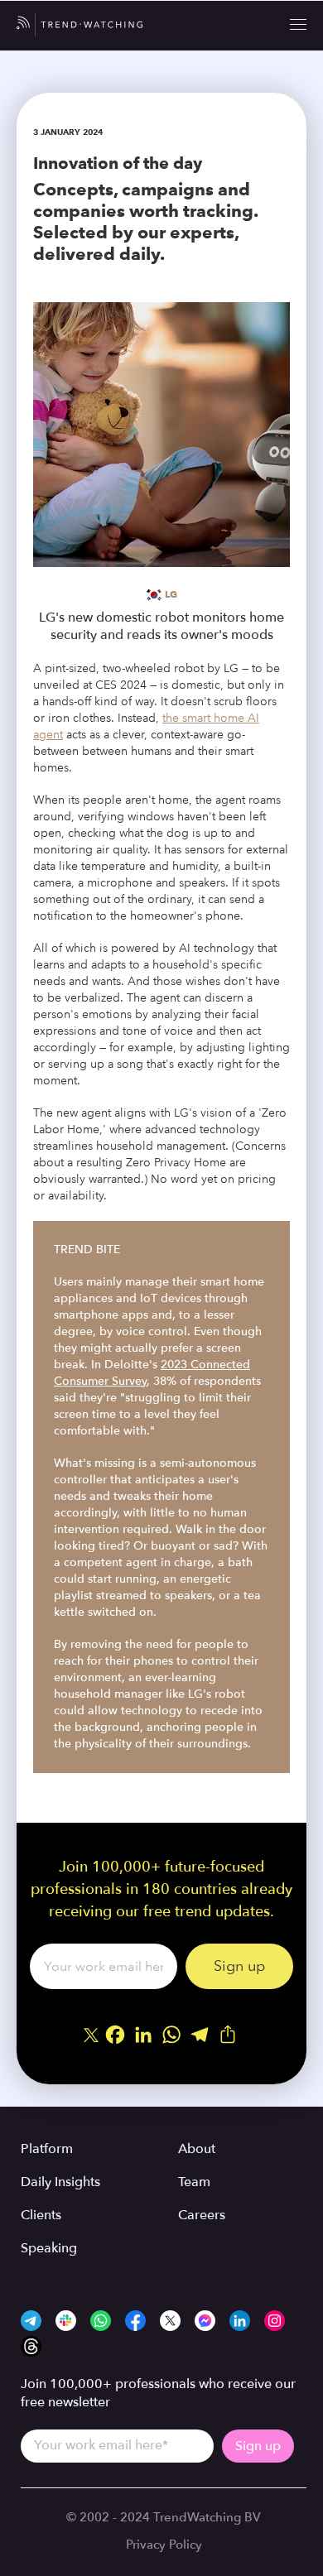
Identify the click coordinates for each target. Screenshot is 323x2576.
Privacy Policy (164, 2545)
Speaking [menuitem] (49, 2248)
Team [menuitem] (194, 2182)
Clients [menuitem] (41, 2215)
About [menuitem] (197, 2149)
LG (171, 594)
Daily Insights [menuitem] (60, 2182)
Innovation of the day (118, 163)
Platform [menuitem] (47, 2149)
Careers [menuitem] (202, 2215)
